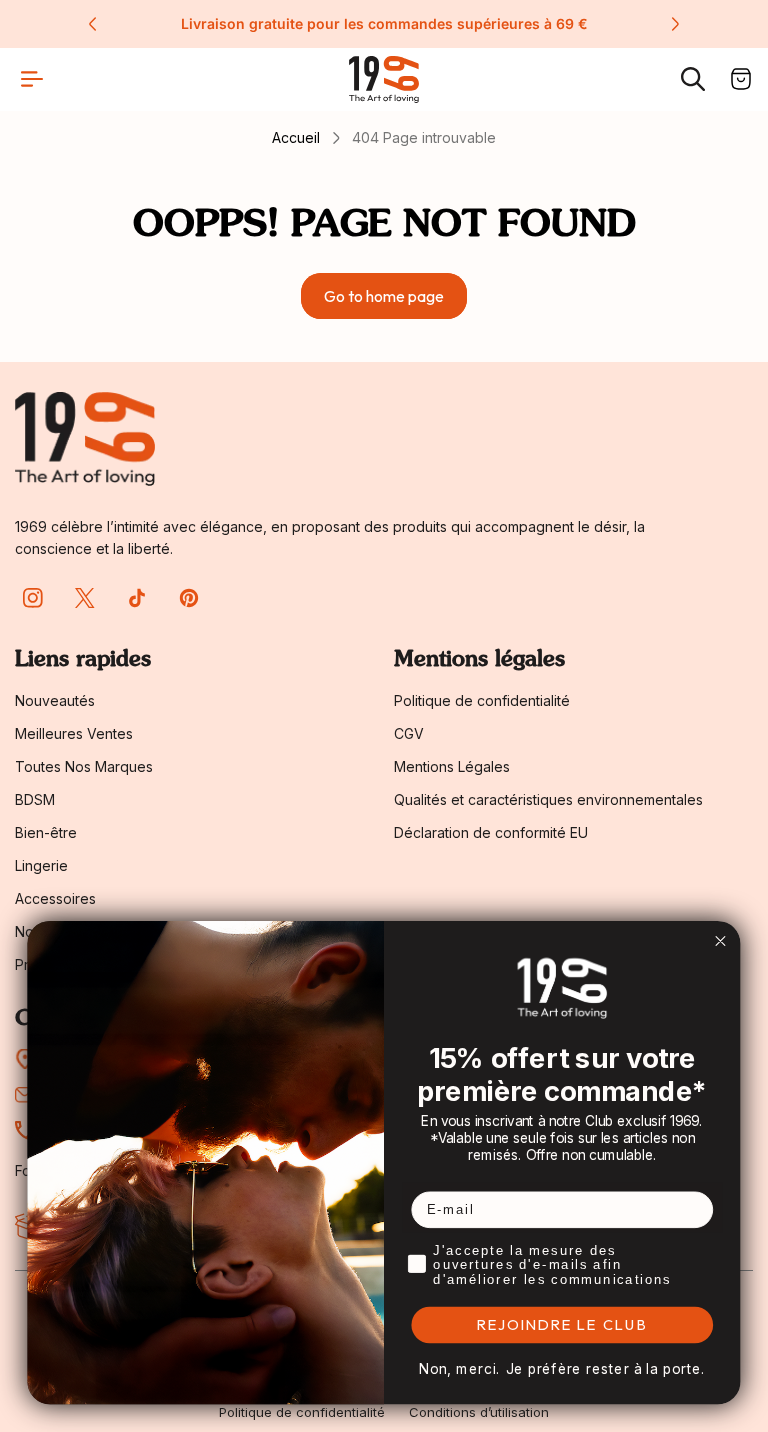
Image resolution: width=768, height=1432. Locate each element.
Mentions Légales (452, 766)
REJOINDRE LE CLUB (562, 1325)
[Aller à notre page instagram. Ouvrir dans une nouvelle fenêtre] (33, 598)
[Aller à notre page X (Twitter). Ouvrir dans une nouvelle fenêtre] (85, 598)
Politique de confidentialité (482, 700)
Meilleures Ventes (74, 733)
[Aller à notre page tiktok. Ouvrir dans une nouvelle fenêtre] (137, 598)
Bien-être (46, 832)
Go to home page (384, 296)
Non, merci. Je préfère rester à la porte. (562, 1369)
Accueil (296, 137)
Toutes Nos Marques (84, 766)
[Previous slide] (93, 24)
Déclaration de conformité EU (491, 832)
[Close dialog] (720, 941)
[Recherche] (693, 79)
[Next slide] (675, 24)
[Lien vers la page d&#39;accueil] (85, 438)
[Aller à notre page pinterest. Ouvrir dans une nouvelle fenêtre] (189, 598)
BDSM (35, 799)
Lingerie (41, 865)
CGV (409, 733)
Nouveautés (55, 700)
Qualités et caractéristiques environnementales (548, 799)
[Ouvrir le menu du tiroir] (32, 79)
